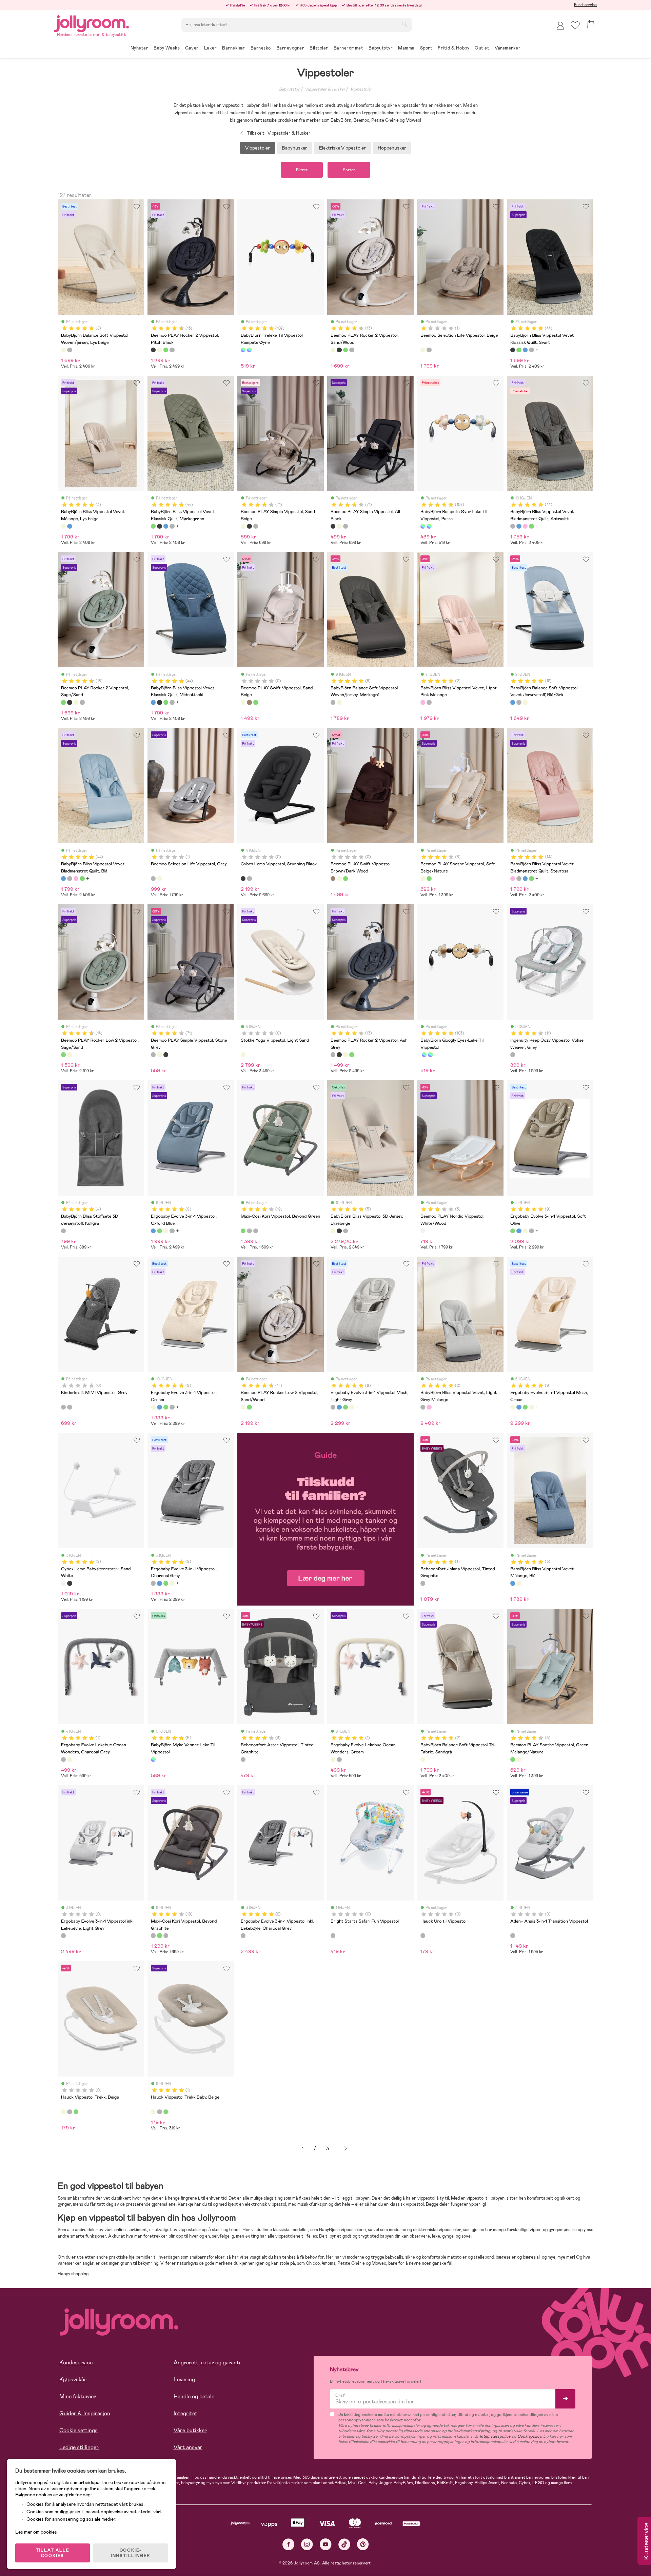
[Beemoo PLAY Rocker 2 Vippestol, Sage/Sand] (166, 350)
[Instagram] (307, 2544)
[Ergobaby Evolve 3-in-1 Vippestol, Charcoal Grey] (153, 1583)
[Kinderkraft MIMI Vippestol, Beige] (70, 1407)
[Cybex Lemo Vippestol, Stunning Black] (243, 879)
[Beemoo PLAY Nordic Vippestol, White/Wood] (423, 1231)
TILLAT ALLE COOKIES (53, 2553)
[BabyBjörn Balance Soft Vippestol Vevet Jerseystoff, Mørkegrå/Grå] (519, 702)
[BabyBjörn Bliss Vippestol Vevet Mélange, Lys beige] (63, 526)
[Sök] (405, 24)
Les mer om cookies (36, 2532)
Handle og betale (194, 2396)
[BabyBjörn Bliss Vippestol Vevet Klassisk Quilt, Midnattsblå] (525, 350)
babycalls (394, 2257)
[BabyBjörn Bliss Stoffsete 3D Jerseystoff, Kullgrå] (63, 1231)
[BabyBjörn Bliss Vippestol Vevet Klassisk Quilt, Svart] (513, 350)
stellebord (484, 2257)
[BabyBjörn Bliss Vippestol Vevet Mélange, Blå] (70, 526)
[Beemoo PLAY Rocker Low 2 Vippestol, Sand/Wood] (70, 1055)
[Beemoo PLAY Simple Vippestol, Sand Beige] (243, 526)
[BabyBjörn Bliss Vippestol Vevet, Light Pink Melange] (423, 702)
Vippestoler (361, 89)
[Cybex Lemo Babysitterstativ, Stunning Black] (70, 1583)
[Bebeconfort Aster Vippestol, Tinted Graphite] (243, 1759)
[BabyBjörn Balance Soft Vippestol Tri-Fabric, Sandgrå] (423, 1759)
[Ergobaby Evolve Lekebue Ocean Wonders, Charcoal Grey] (63, 1759)
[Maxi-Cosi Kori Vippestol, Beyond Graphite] (249, 1231)
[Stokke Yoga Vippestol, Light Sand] (243, 1055)
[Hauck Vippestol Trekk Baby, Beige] (153, 2112)
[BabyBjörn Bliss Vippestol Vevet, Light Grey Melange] (429, 702)
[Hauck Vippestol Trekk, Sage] (76, 2112)
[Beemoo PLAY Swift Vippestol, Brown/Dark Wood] (249, 702)
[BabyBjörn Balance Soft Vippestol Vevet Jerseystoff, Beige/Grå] (525, 702)
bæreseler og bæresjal (518, 2257)
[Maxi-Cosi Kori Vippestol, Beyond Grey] (256, 1231)
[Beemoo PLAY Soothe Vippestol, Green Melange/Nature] (429, 879)
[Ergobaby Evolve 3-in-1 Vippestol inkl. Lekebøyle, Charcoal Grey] (243, 1935)
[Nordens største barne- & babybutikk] (92, 23)
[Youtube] (326, 2544)
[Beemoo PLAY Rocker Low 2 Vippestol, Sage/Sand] (63, 1055)
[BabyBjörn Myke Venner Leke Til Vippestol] (153, 1759)
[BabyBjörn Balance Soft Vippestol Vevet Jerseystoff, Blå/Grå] (513, 702)
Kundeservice (585, 5)
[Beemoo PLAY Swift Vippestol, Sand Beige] (243, 702)
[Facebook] (288, 2544)
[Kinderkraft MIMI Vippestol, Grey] (63, 1407)
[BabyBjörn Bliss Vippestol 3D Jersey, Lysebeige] (333, 1231)
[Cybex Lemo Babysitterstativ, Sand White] (63, 1583)
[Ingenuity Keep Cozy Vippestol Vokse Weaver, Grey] (513, 1055)
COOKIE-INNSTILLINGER (131, 2553)
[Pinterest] (363, 2544)
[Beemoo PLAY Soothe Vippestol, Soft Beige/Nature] (423, 879)
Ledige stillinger (79, 2447)
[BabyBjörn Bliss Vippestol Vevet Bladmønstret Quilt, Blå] (519, 526)
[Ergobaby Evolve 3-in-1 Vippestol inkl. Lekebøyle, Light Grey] (63, 1935)
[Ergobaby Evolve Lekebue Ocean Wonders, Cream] (70, 1759)
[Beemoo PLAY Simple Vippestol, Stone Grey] (256, 526)
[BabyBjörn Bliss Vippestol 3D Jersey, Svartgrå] (339, 1231)
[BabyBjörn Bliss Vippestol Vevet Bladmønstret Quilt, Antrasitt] (513, 526)
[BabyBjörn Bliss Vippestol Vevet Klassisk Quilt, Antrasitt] (531, 350)
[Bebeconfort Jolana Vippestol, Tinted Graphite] (423, 1583)
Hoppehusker (392, 148)
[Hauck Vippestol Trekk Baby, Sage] (166, 2112)
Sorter (349, 170)
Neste (346, 2149)
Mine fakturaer (78, 2396)
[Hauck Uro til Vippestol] (423, 1935)
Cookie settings (78, 2430)
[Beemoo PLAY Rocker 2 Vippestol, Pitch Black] (153, 350)
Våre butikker (190, 2430)
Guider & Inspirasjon (85, 2413)
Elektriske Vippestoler (342, 148)
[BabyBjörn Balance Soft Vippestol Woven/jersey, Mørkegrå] (70, 350)
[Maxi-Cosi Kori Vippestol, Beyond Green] (243, 1231)
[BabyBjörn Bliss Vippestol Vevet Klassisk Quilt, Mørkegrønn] (519, 350)
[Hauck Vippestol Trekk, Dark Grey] (70, 2112)
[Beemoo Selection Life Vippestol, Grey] (429, 350)
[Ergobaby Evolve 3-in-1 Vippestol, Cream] (166, 1231)
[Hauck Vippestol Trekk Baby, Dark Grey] (159, 2112)
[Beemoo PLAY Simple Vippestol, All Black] (249, 526)
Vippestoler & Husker (325, 89)
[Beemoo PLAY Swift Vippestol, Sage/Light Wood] (256, 702)
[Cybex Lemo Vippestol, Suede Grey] (249, 879)
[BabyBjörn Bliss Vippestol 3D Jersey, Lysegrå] (346, 1231)
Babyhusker (294, 148)
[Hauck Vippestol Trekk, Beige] (63, 2112)
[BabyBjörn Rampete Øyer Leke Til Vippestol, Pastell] (249, 350)
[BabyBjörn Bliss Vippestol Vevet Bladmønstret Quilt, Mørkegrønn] (531, 526)
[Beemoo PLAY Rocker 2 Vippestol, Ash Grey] (172, 350)
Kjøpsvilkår (73, 2380)
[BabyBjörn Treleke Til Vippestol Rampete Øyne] (243, 350)
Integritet (185, 2413)
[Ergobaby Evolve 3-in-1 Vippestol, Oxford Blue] (153, 1231)
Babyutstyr (289, 89)
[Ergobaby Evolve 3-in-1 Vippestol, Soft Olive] (159, 1231)
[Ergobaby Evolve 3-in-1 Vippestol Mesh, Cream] (513, 1407)
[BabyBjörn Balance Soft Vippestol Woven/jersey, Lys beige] (63, 350)
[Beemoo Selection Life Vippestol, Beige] (423, 350)
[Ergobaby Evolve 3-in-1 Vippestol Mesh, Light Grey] (172, 1231)
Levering (184, 2380)
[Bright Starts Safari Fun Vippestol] (333, 1935)
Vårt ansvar (188, 2447)
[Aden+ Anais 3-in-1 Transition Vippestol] (513, 1935)
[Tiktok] (344, 2544)
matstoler (457, 2257)
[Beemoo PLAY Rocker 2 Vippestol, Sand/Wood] (159, 350)
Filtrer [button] (302, 170)
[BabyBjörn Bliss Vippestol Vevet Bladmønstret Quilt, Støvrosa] (525, 526)
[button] (575, 25)
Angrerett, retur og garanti (207, 2363)
